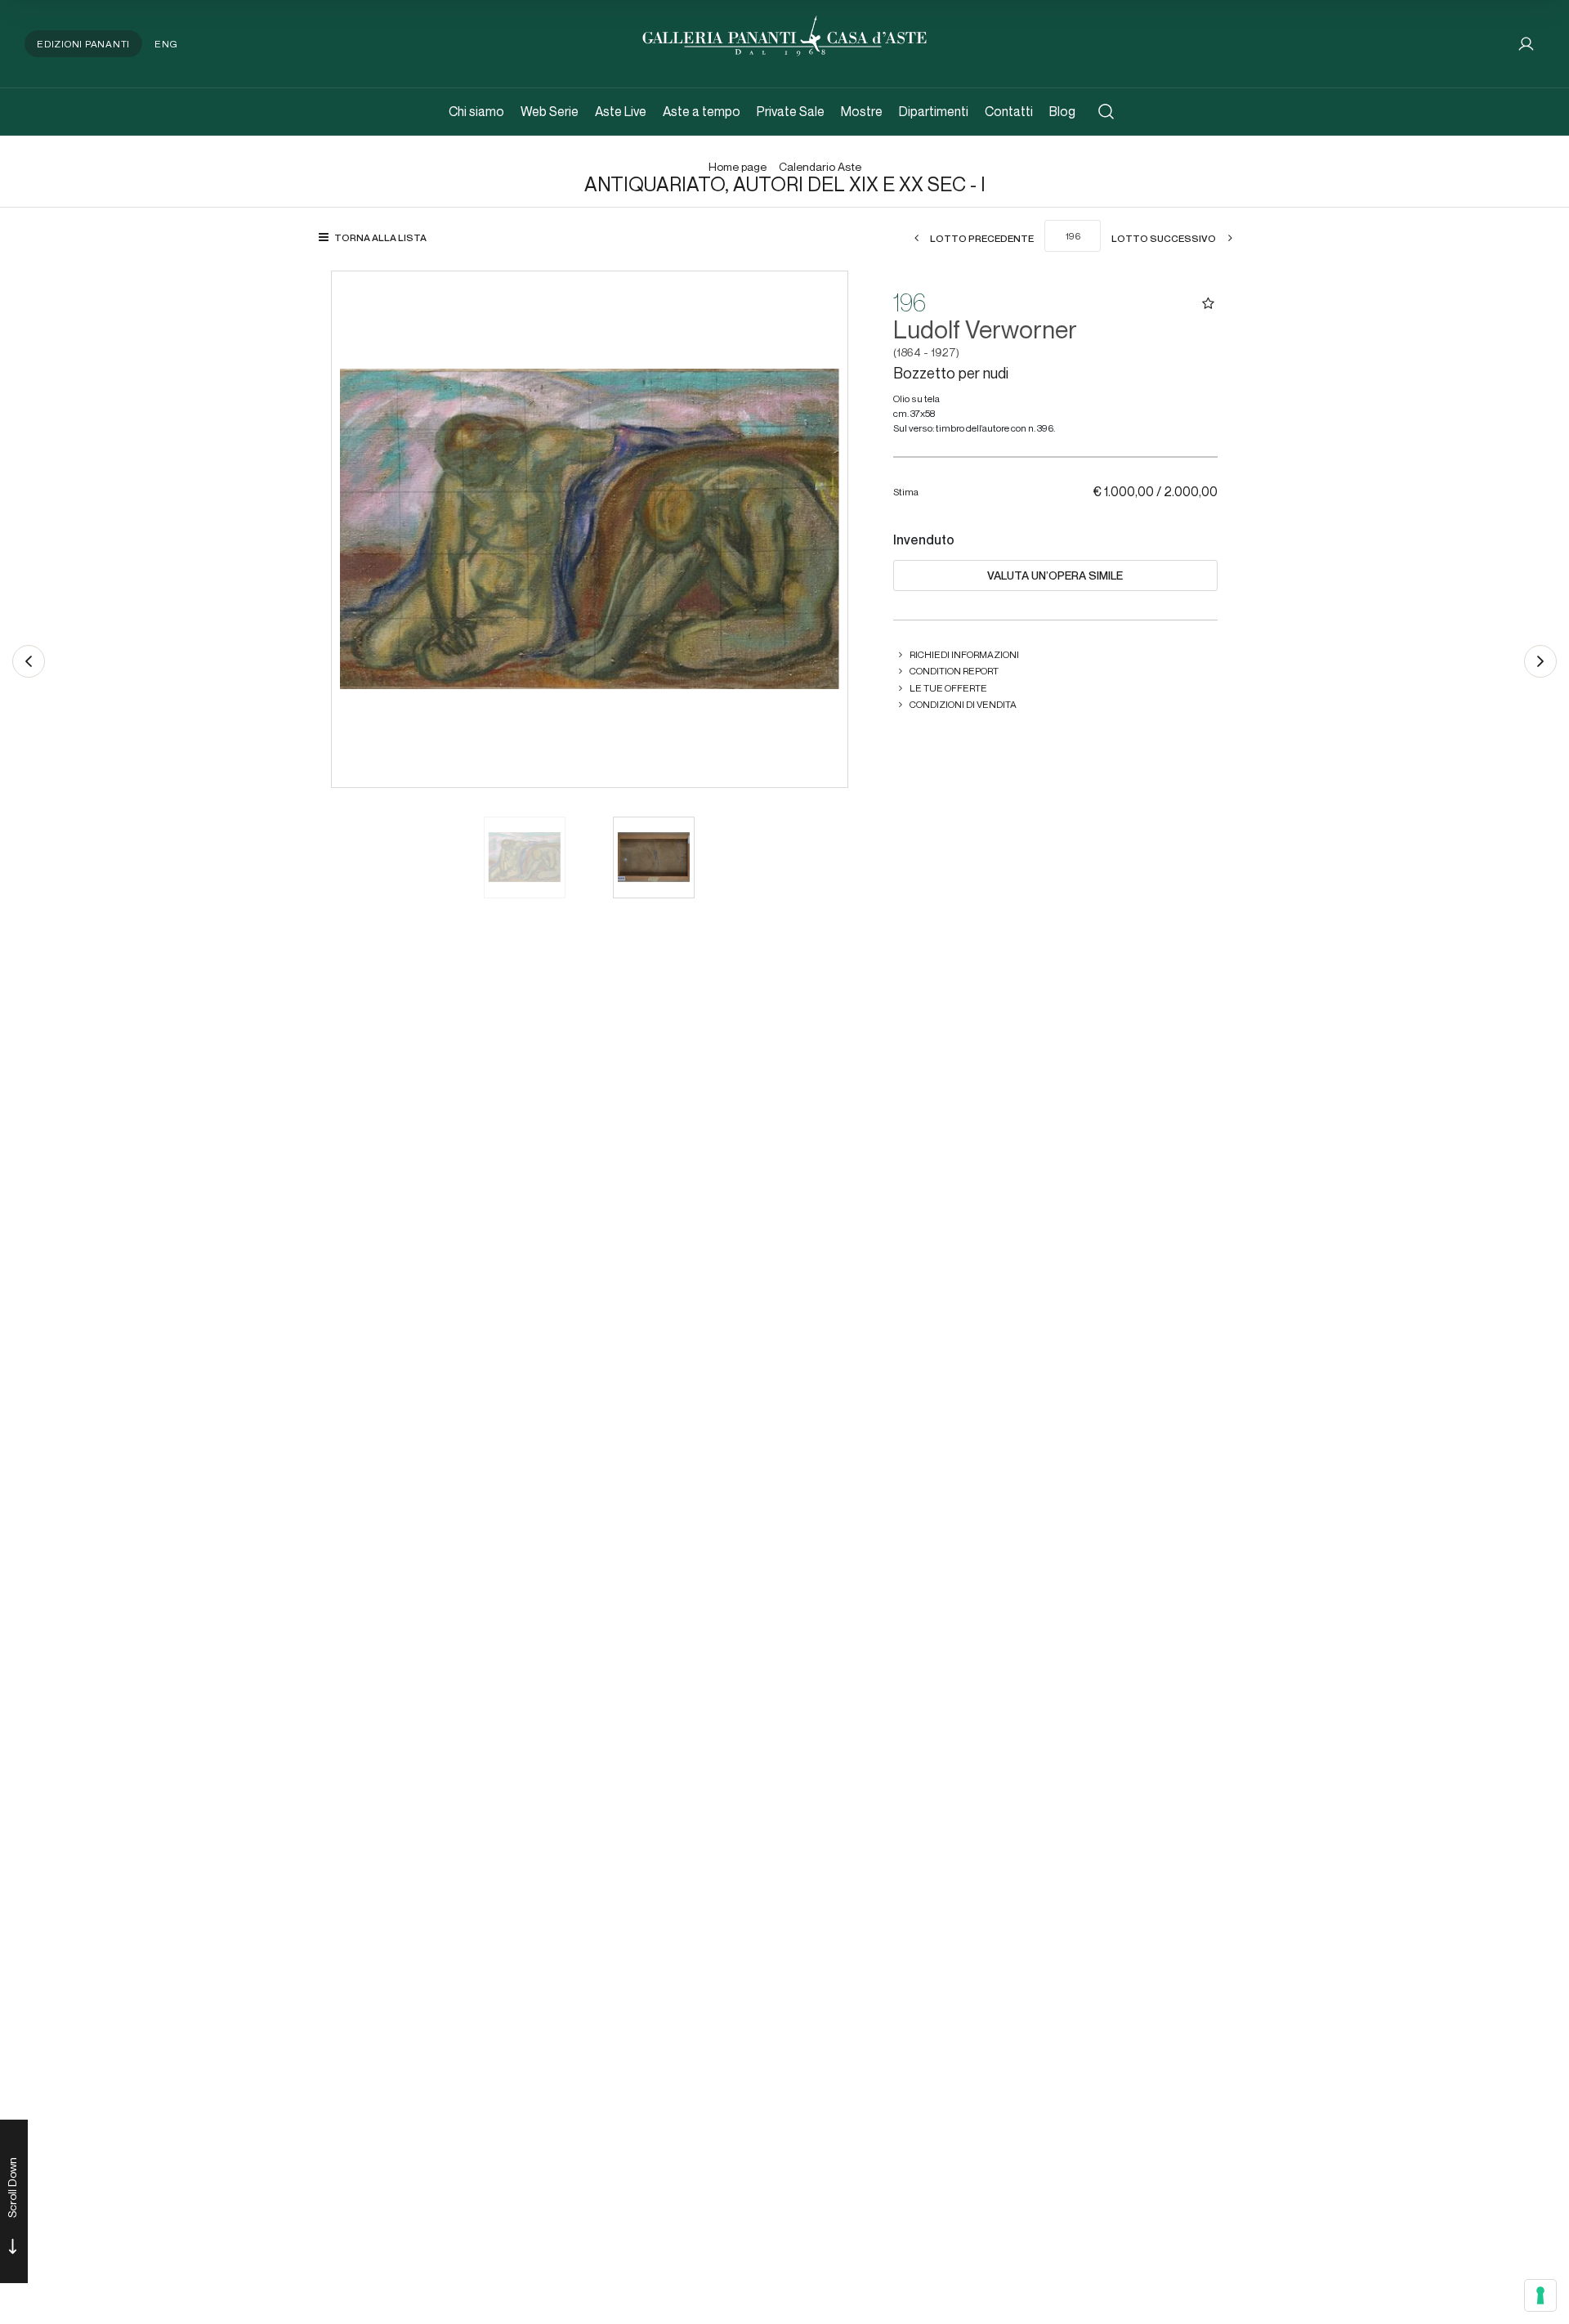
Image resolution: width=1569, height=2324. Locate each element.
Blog (1062, 112)
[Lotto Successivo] (1540, 661)
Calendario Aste (820, 167)
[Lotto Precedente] (29, 661)
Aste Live (621, 112)
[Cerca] (1106, 112)
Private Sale (791, 112)
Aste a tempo (702, 112)
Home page (738, 167)
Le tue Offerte (948, 688)
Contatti (1009, 112)
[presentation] (360, 529)
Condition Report (954, 671)
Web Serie (550, 112)
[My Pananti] (1526, 44)
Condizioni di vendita (963, 704)
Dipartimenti (934, 112)
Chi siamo (476, 112)
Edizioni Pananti (83, 44)
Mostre (862, 112)
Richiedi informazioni (964, 654)
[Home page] (784, 34)
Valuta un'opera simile (1055, 575)
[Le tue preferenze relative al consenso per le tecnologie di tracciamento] (1540, 2295)
